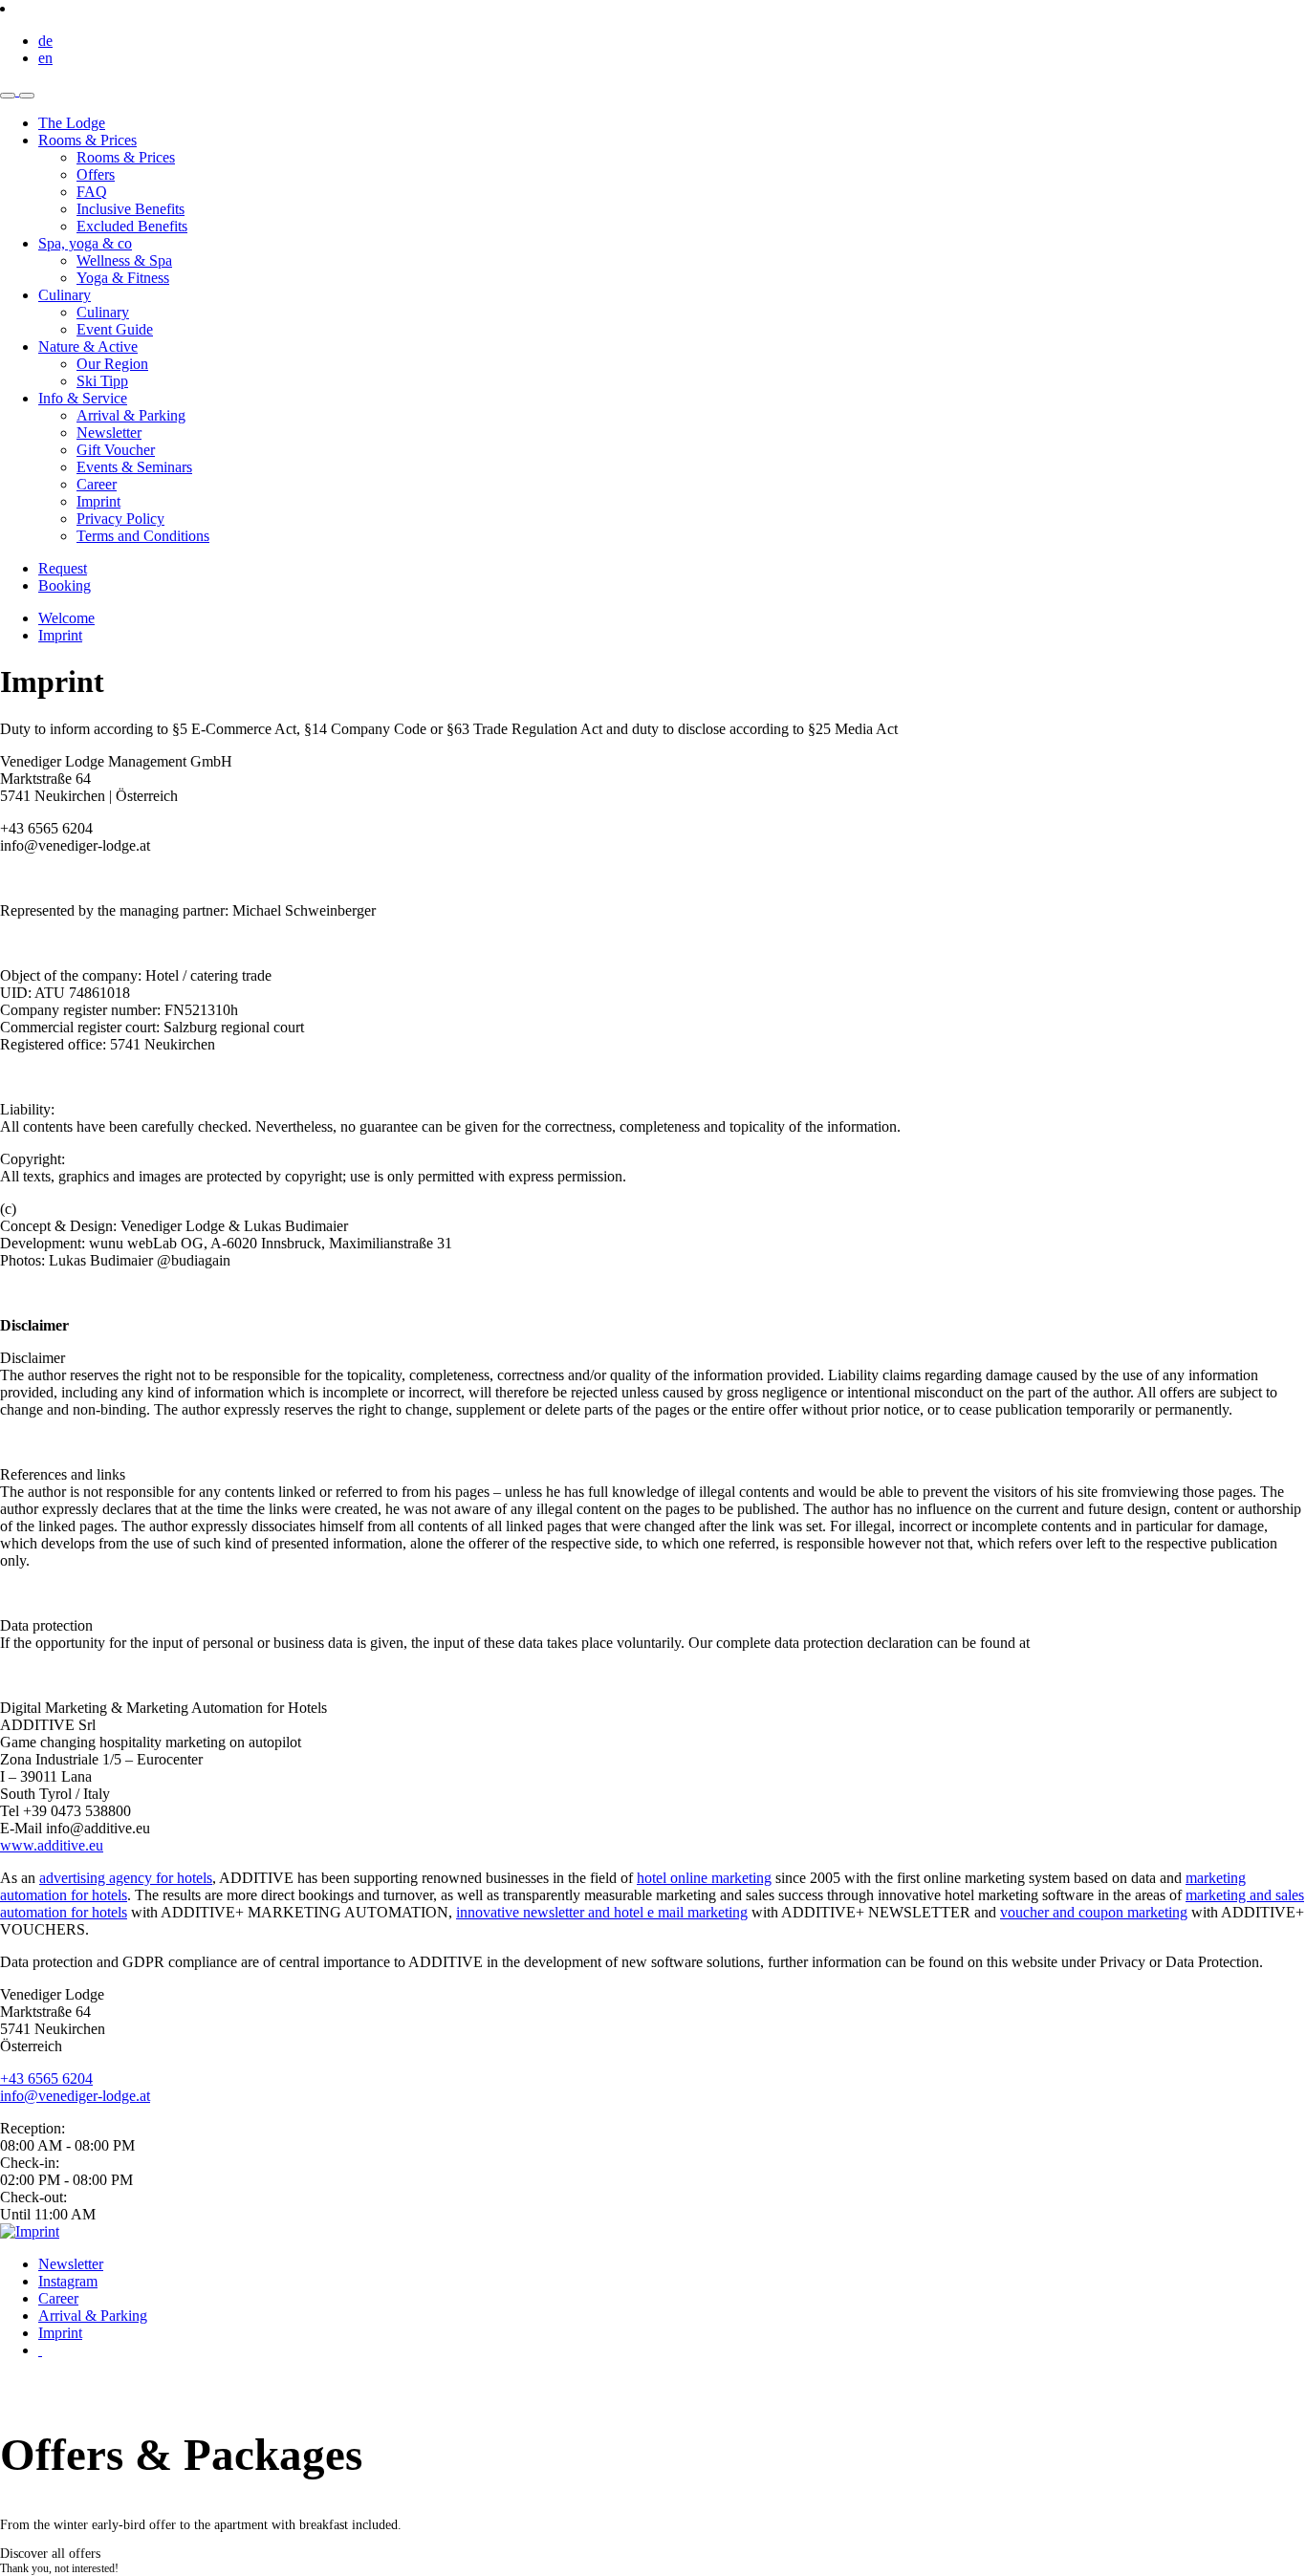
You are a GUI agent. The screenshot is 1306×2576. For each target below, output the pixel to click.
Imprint (60, 635)
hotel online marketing (704, 1878)
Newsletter (71, 2264)
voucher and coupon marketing (1094, 1912)
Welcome (66, 618)
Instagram (68, 2281)
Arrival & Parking (93, 2316)
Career (58, 2298)
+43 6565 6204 (46, 2078)
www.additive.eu (52, 1845)
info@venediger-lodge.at (75, 2096)
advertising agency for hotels (126, 1878)
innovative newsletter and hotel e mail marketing (602, 1912)
